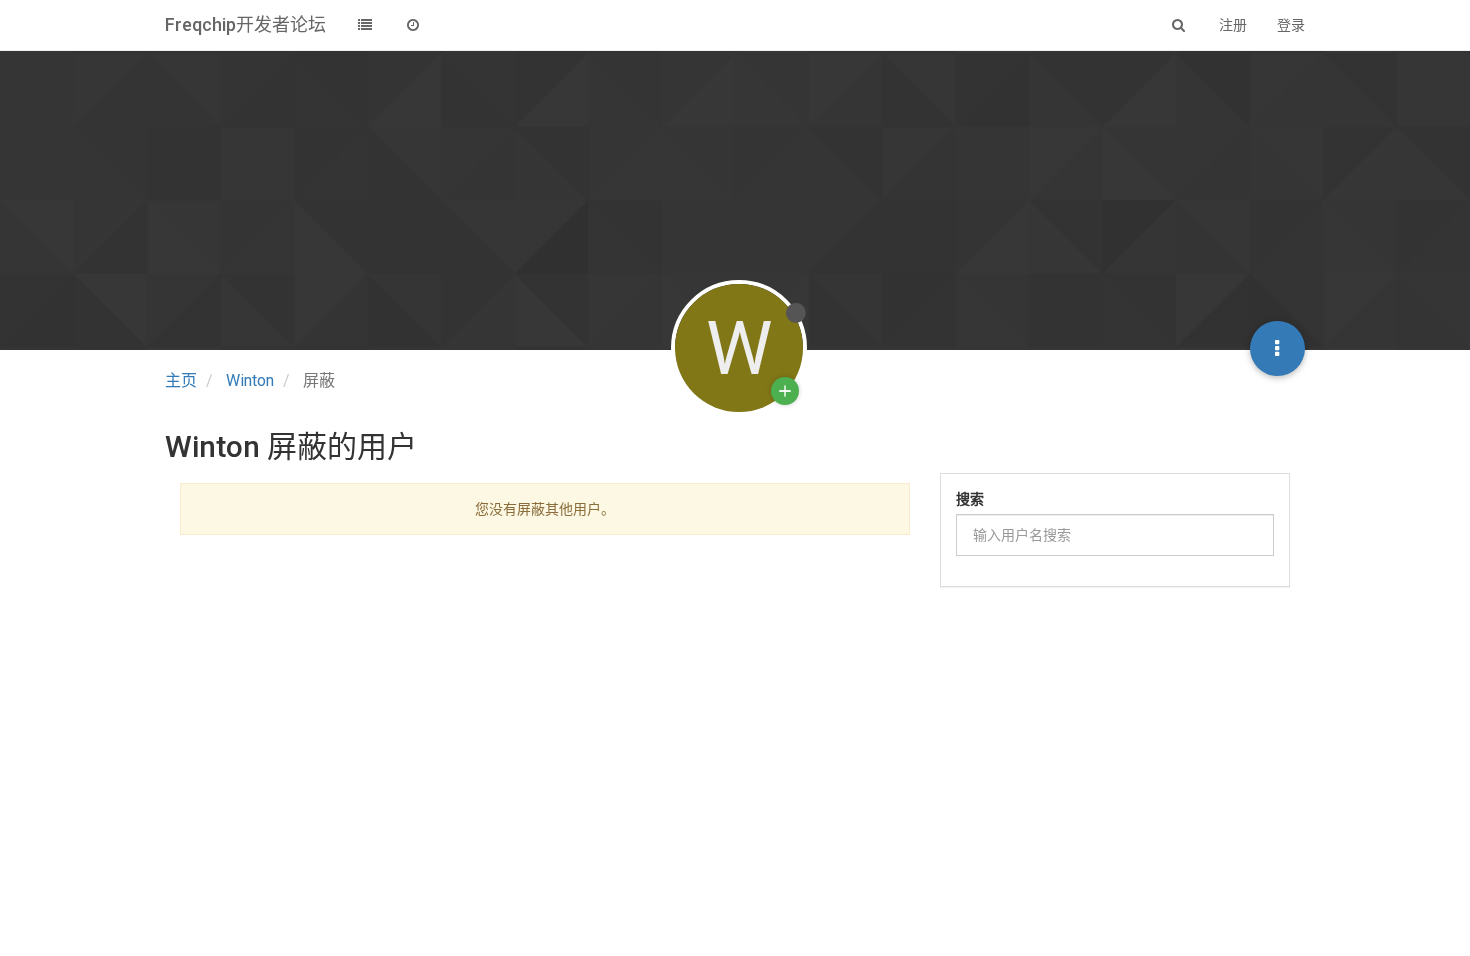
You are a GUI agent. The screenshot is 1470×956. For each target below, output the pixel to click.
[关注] (785, 391)
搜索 (970, 499)
